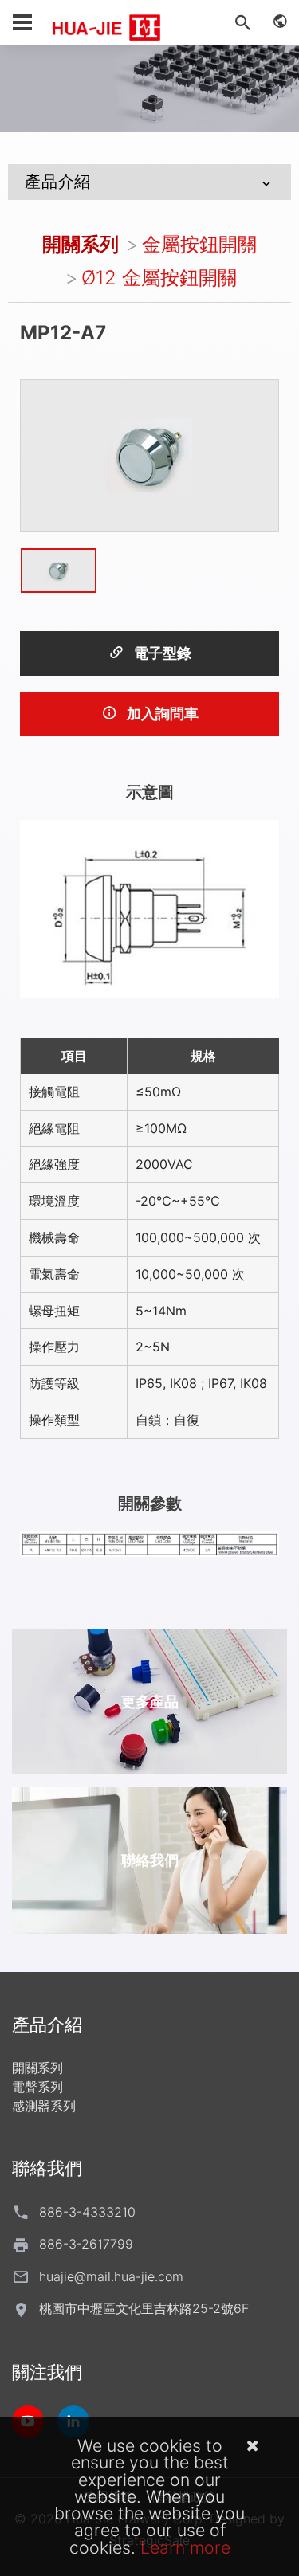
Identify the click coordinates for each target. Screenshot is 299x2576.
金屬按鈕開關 (199, 244)
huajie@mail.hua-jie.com (111, 2276)
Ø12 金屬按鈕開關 (159, 278)
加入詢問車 (161, 714)
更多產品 (150, 1702)
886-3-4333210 (87, 2212)
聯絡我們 (150, 1860)
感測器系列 (44, 2106)
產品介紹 (58, 182)
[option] (149, 456)
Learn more (185, 2547)
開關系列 (81, 244)
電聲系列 (37, 2087)
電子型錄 (161, 653)
